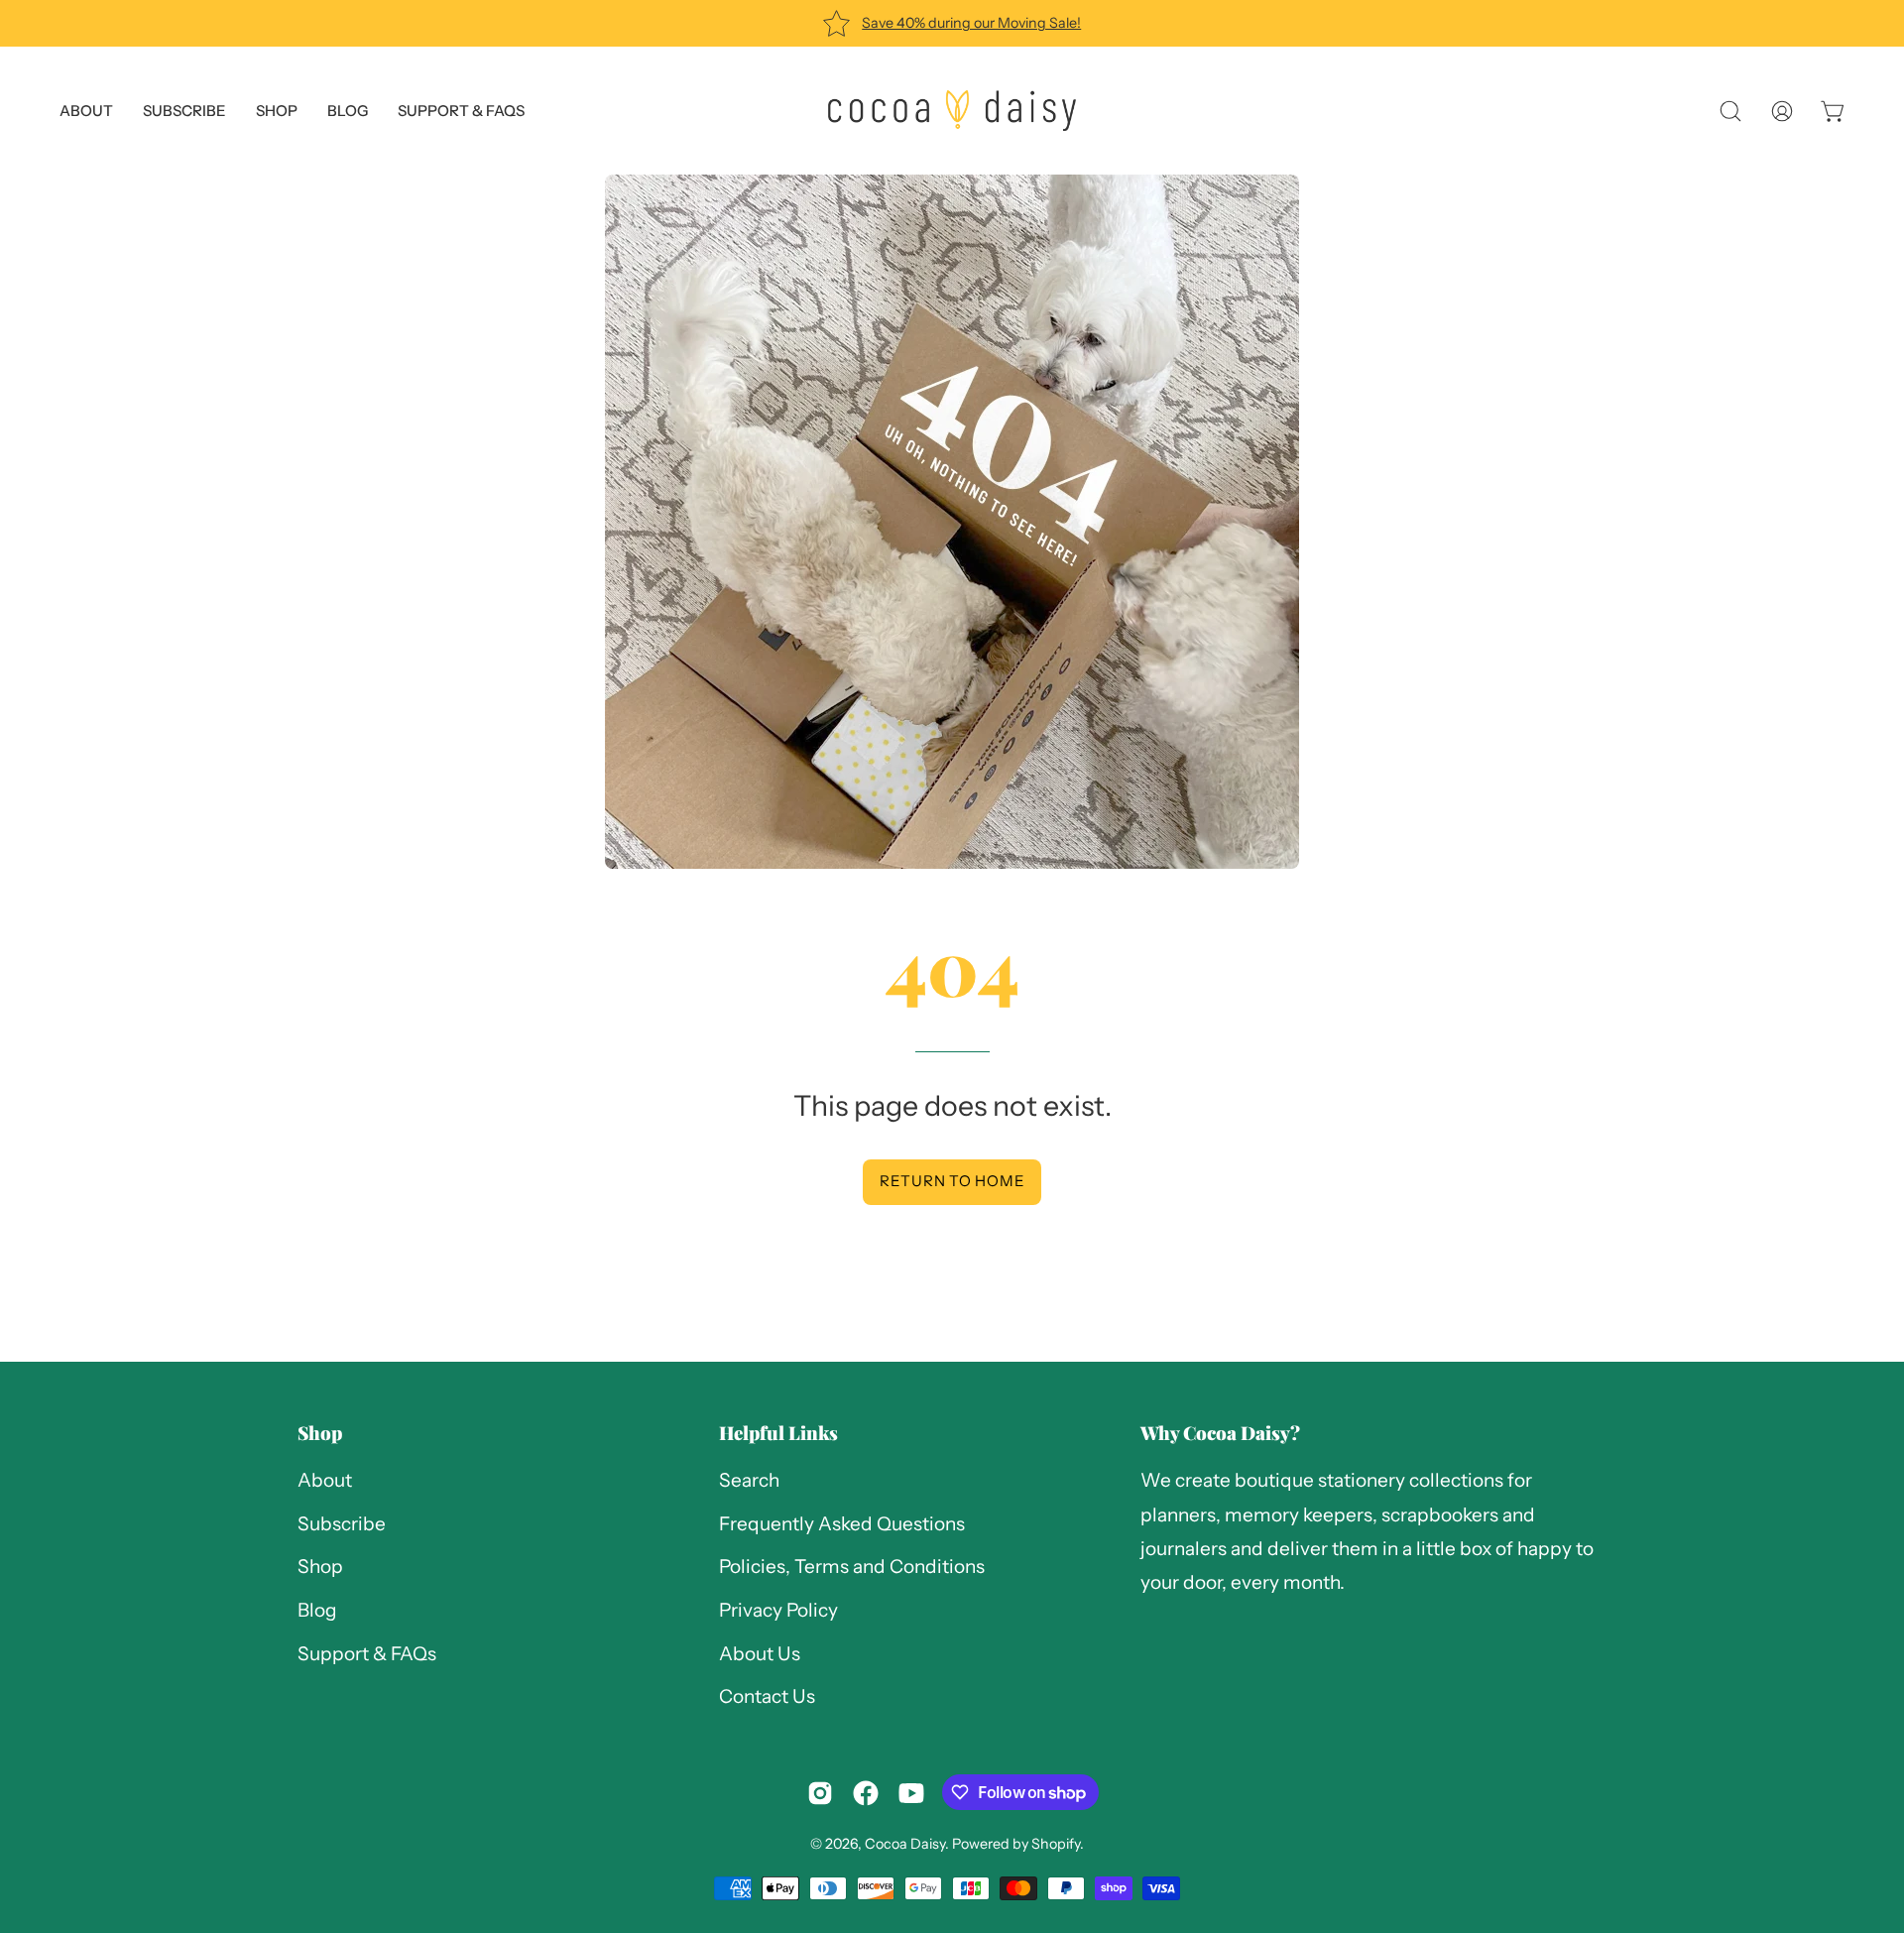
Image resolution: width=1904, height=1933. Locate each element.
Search (749, 1480)
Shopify (1056, 1844)
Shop (320, 1433)
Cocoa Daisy (905, 1844)
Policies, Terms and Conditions (852, 1568)
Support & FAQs (367, 1654)
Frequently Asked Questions (842, 1524)
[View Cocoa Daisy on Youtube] (911, 1793)
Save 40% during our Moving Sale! (971, 23)
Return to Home (952, 1181)
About (325, 1480)
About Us (760, 1654)
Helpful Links (778, 1433)
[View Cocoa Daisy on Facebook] (866, 1793)
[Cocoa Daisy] (952, 111)
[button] (461, 111)
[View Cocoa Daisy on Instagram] (820, 1793)
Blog (317, 1610)
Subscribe (342, 1524)
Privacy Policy (778, 1610)
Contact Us (767, 1697)
